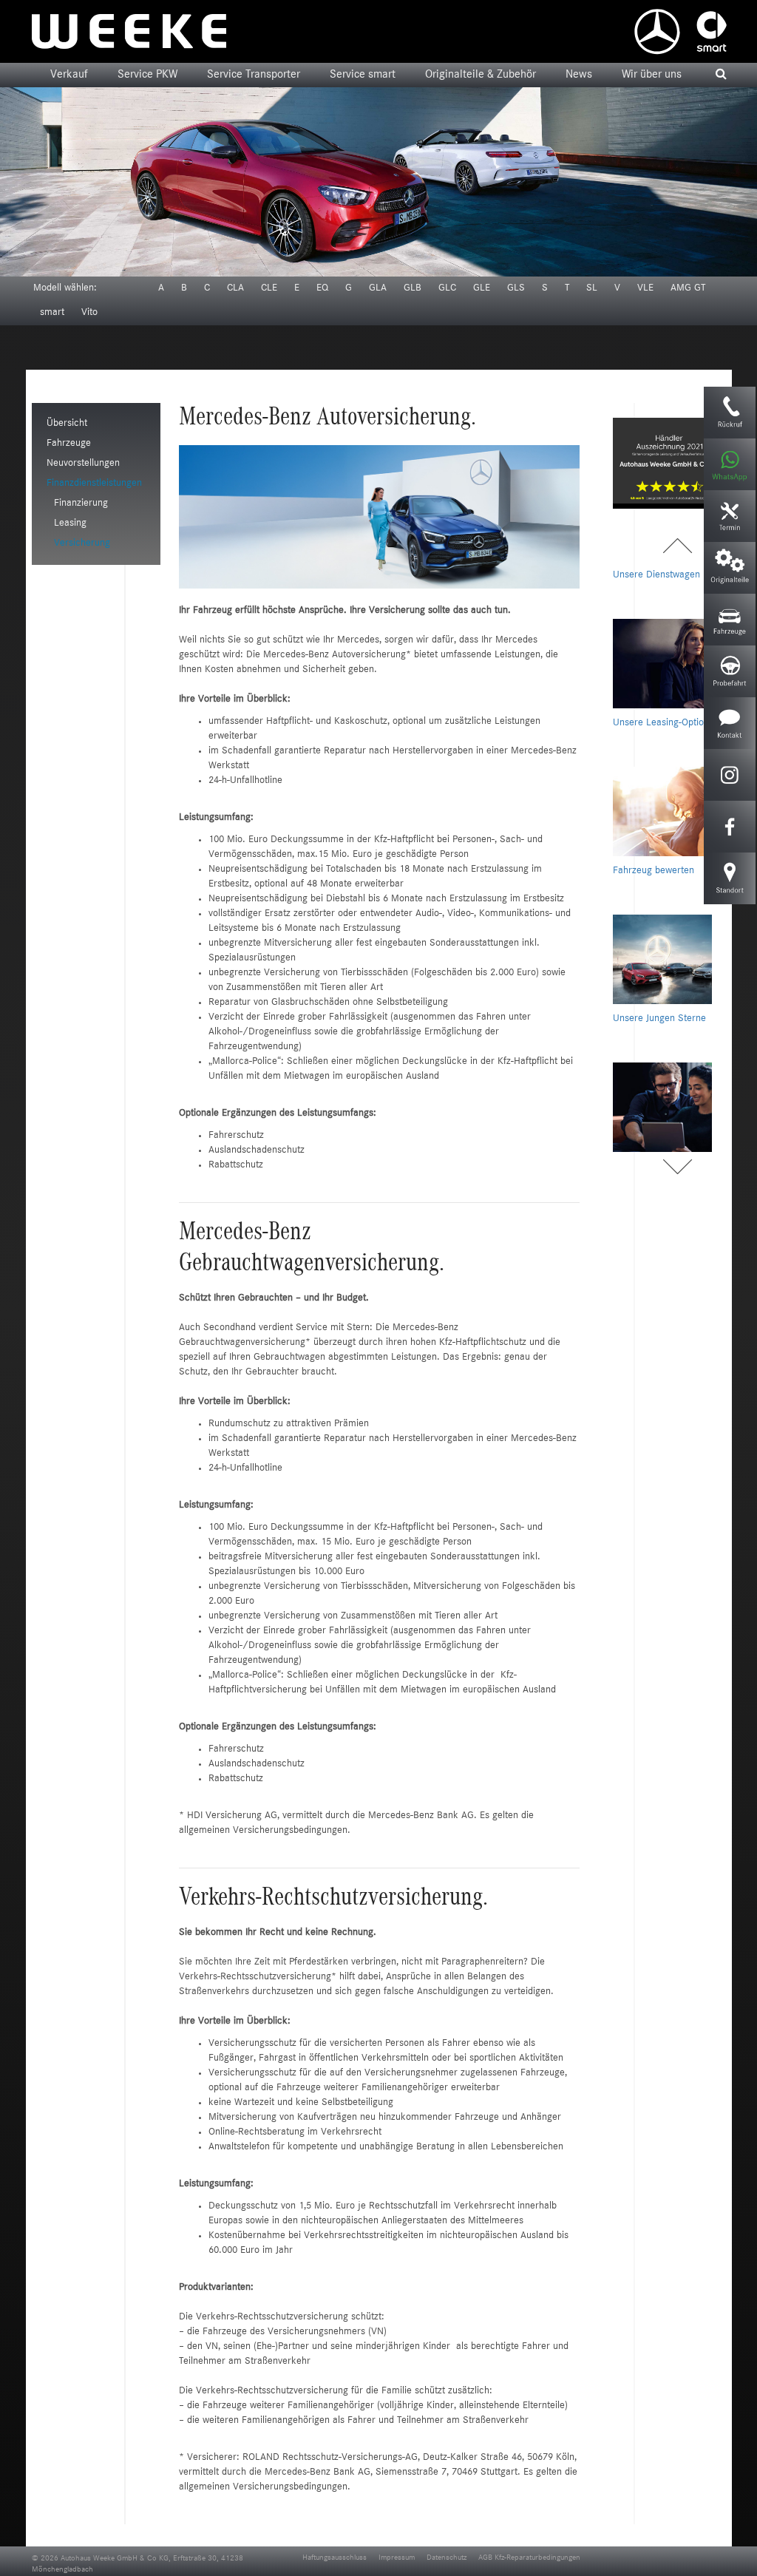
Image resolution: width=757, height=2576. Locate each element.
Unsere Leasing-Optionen (666, 665)
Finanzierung (81, 504)
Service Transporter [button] (254, 75)
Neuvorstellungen (83, 464)
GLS (516, 288)
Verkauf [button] (69, 75)
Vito (89, 313)
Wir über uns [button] (652, 75)
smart (52, 313)
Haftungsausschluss (335, 2558)
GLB (413, 288)
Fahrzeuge (69, 444)
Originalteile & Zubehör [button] (481, 75)
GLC (447, 288)
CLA (235, 288)
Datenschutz (447, 2558)
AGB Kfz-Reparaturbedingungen (529, 2558)
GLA (378, 288)
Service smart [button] (363, 75)
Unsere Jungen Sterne (659, 960)
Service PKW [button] (147, 75)
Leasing (70, 523)
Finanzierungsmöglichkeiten (672, 1108)
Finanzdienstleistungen (94, 484)
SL (592, 288)
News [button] (579, 75)
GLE (482, 288)
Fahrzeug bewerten (654, 813)
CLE (269, 288)
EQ (322, 288)
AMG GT (688, 288)
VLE (645, 288)
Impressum (397, 2558)
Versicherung (82, 543)
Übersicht (67, 424)
